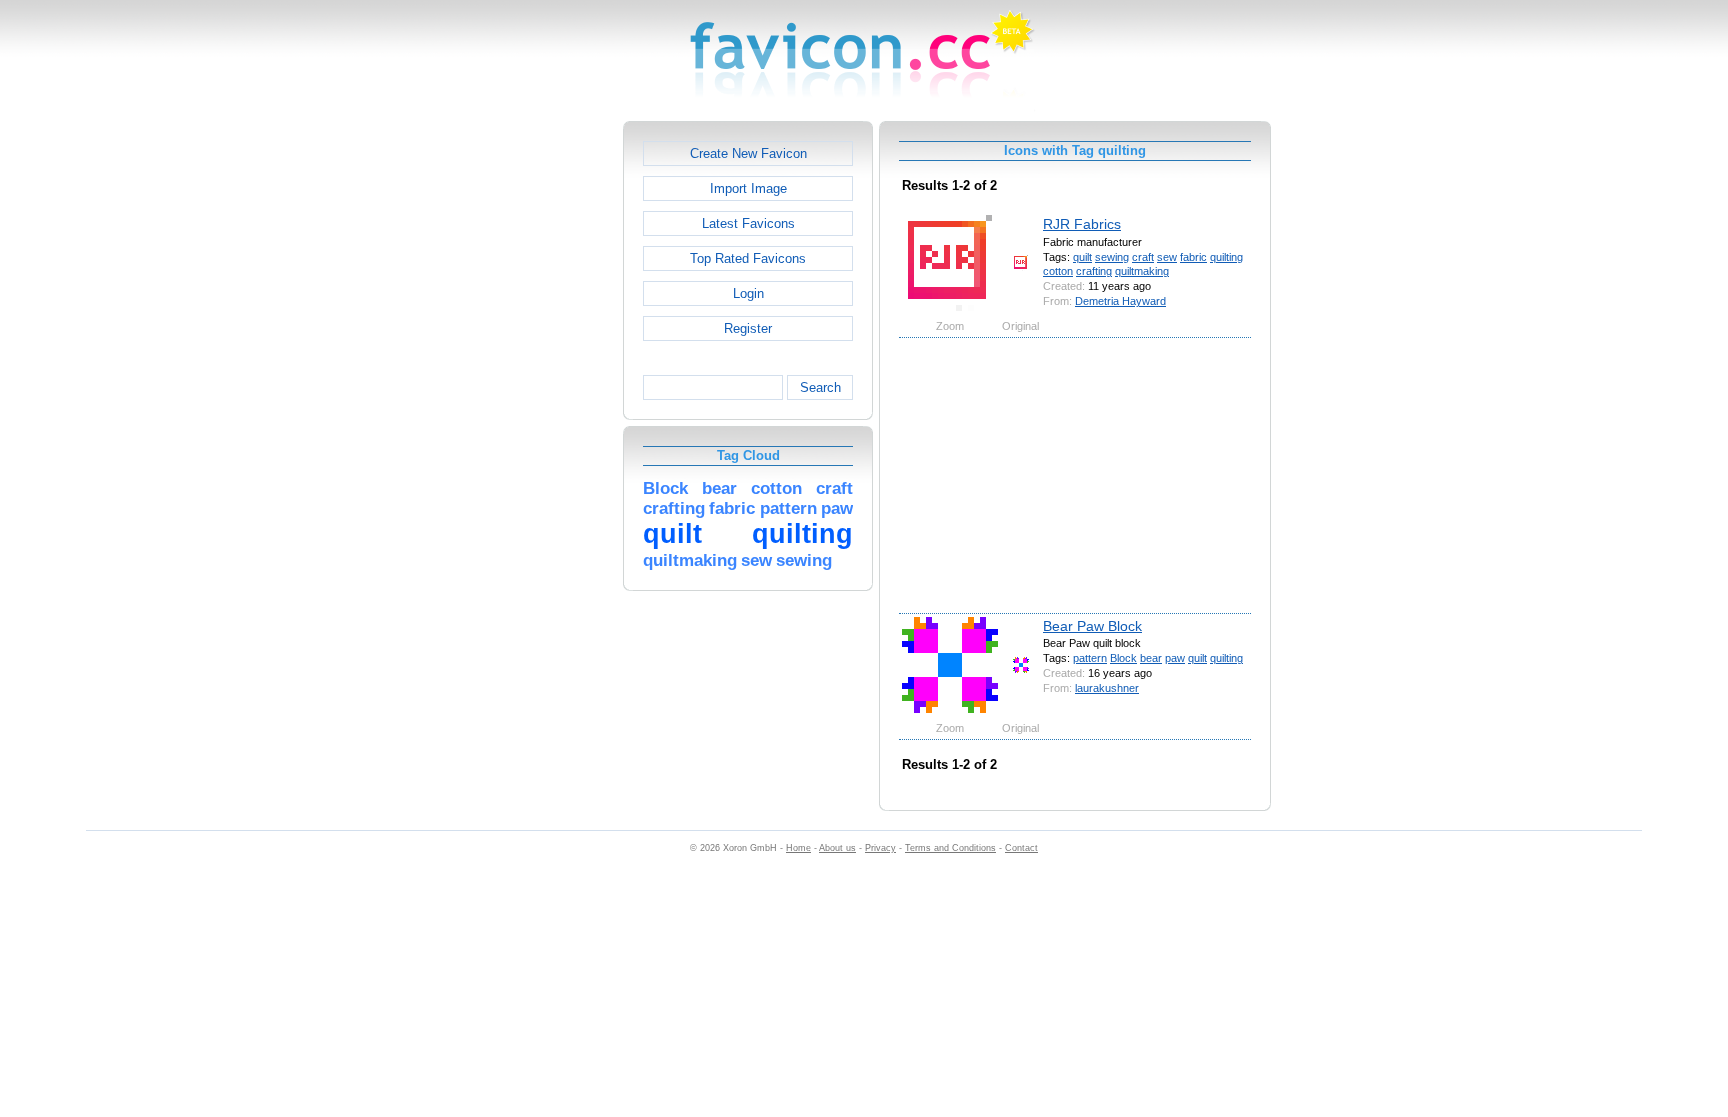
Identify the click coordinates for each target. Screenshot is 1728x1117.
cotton (1058, 271)
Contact (1021, 848)
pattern (1090, 658)
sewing (1112, 257)
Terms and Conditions (950, 848)
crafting (1094, 271)
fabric (1193, 257)
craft (1143, 257)
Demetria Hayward (1120, 301)
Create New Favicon (748, 153)
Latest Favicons (748, 223)
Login (748, 293)
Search (820, 387)
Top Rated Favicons (748, 258)
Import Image (748, 188)
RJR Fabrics (1082, 224)
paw (1175, 658)
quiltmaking (1142, 271)
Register (748, 328)
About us (837, 848)
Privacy (880, 848)
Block (1123, 658)
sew (1167, 257)
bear (1151, 658)
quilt (1082, 257)
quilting (1226, 257)
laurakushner (1107, 688)
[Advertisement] (537, 421)
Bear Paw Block (1092, 626)
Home (798, 848)
